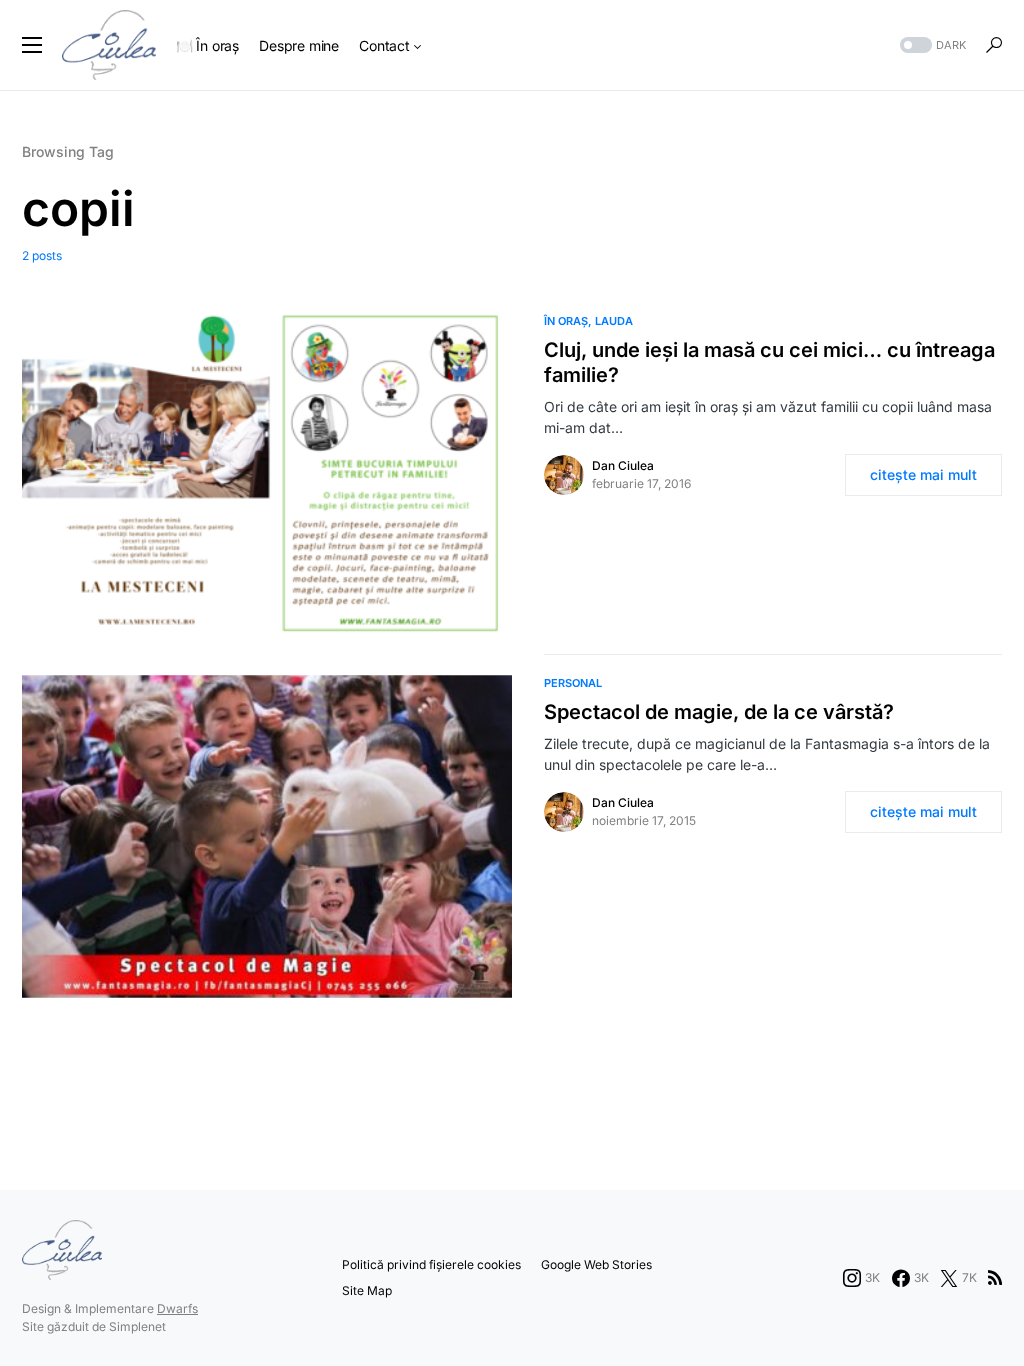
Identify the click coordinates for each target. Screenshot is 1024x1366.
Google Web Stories (596, 1264)
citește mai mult (923, 474)
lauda (614, 321)
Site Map (367, 1290)
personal (573, 683)
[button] (32, 45)
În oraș (566, 321)
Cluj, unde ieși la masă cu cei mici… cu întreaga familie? (769, 362)
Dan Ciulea (623, 465)
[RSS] (995, 1278)
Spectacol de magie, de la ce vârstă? (719, 712)
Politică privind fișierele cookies (431, 1264)
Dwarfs (177, 1308)
